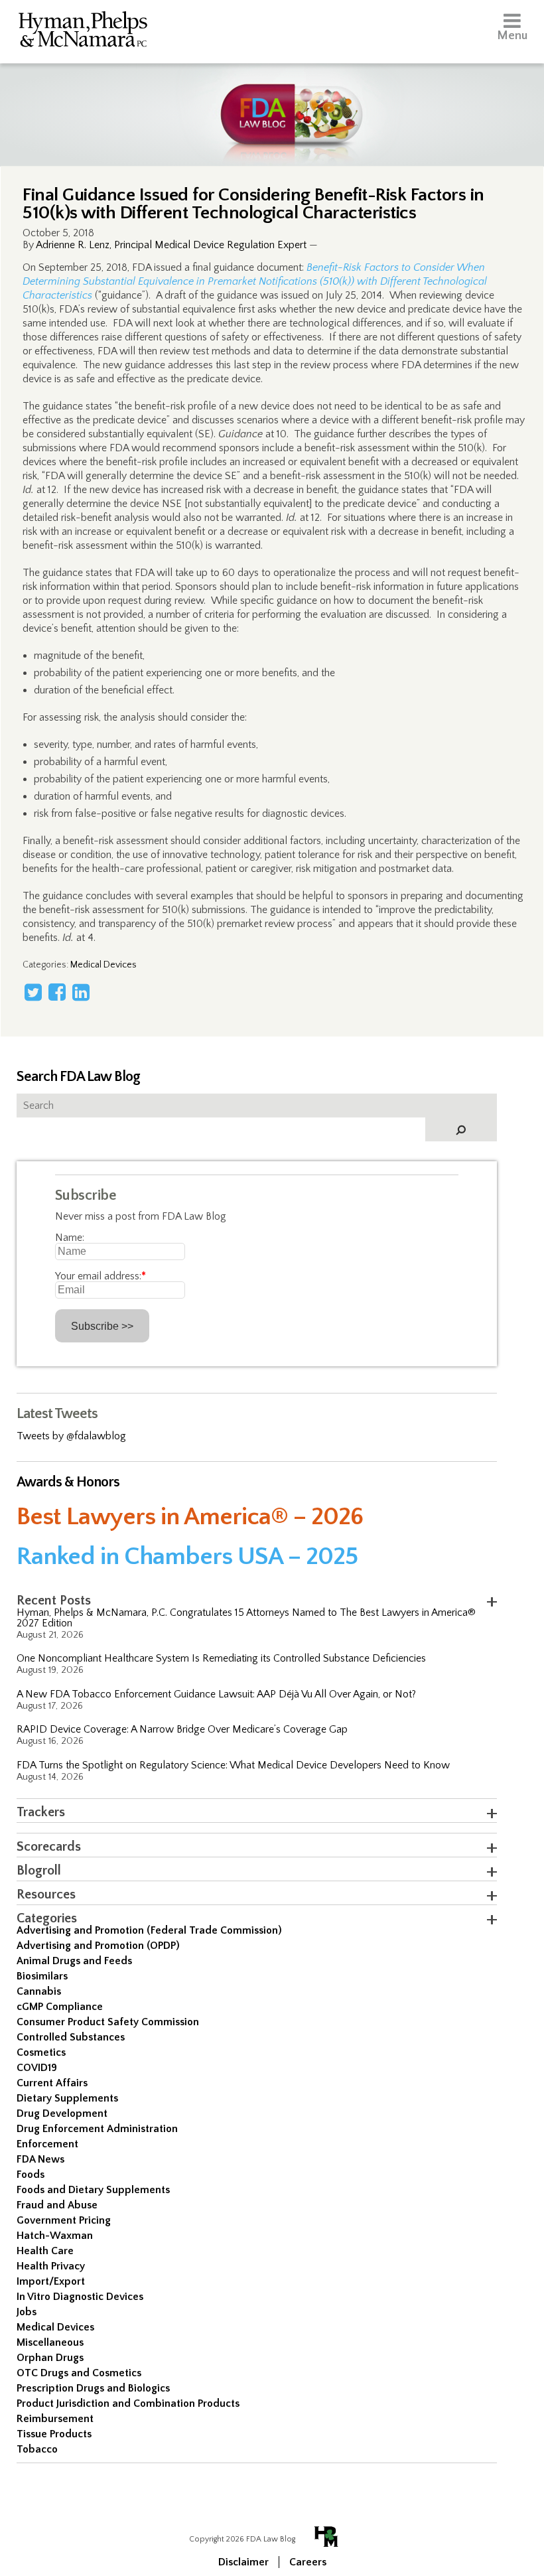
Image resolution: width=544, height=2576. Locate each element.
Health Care (45, 2251)
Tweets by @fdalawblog (71, 1436)
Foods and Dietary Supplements (93, 2190)
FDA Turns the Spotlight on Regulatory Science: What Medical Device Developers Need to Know (233, 1765)
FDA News (40, 2159)
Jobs (27, 2312)
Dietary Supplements (67, 2098)
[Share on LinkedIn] (81, 992)
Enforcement (47, 2144)
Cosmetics (41, 2052)
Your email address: (101, 1276)
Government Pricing (64, 2220)
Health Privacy (51, 2266)
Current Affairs (52, 2083)
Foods (31, 2175)
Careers (308, 2562)
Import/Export (51, 2281)
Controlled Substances (71, 2037)
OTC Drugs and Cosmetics (79, 2373)
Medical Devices (103, 965)
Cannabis (39, 1991)
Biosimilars (42, 1976)
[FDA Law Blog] (272, 101)
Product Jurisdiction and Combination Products (128, 2403)
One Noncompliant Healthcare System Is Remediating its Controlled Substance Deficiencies (221, 1658)
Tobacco (37, 2449)
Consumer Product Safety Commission (108, 2022)
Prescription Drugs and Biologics (93, 2388)
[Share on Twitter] (33, 992)
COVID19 (37, 2068)
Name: (70, 1238)
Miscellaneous (50, 2342)
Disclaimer (243, 2562)
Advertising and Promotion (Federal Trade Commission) (149, 1930)
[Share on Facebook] (57, 992)
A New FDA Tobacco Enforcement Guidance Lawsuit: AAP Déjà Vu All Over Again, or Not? (216, 1694)
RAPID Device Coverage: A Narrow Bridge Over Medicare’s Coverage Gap (182, 1729)
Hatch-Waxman (55, 2236)
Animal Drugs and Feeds (74, 1961)
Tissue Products (54, 2434)
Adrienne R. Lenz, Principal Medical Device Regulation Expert (171, 245)
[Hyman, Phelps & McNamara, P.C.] (83, 32)
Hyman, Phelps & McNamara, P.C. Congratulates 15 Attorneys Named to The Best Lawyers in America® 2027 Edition (246, 1618)
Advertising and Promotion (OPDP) (98, 1946)
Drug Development (62, 2113)
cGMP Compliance (60, 2007)
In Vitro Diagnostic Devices (80, 2297)
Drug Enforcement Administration (97, 2129)
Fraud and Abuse (57, 2205)
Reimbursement (55, 2419)
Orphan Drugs (50, 2358)
